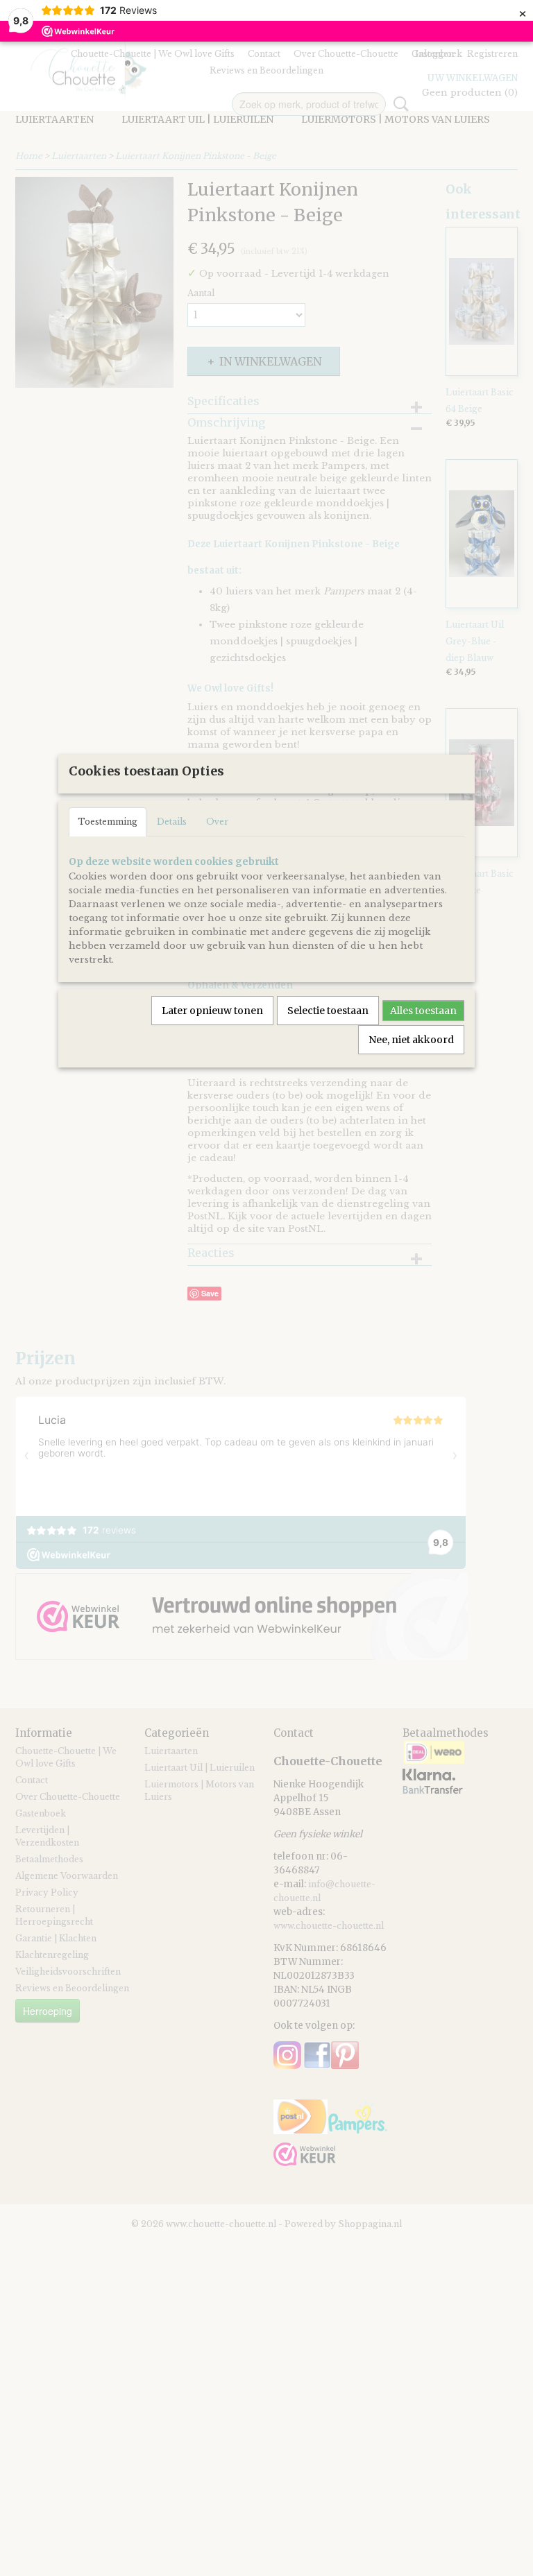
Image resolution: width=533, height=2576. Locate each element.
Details (172, 822)
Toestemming (108, 822)
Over (217, 822)
